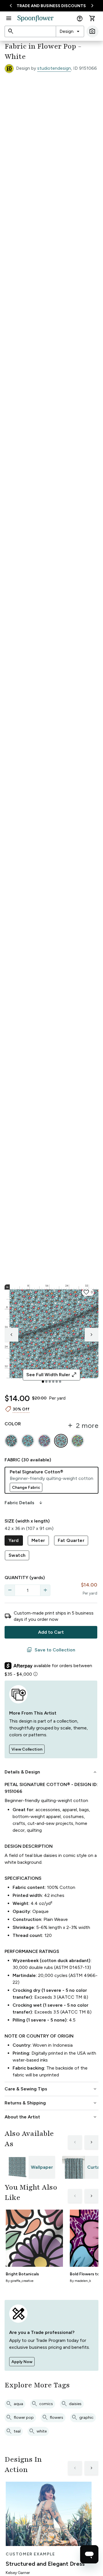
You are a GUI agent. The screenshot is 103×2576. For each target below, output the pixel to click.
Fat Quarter (71, 1540)
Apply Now (22, 2362)
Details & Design (51, 1772)
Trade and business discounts (51, 6)
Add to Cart (51, 1632)
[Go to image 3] (50, 1382)
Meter (38, 1540)
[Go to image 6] (60, 1382)
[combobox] (70, 31)
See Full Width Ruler (52, 1375)
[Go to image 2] (46, 1382)
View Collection (27, 1749)
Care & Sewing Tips (51, 2089)
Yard (14, 1540)
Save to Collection (51, 1650)
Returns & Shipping (51, 2103)
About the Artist (51, 2117)
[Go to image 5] (57, 1382)
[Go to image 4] (53, 1382)
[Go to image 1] (43, 1382)
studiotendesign (54, 68)
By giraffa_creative (20, 2281)
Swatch (17, 1555)
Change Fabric (26, 1487)
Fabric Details (24, 1503)
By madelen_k (80, 2281)
